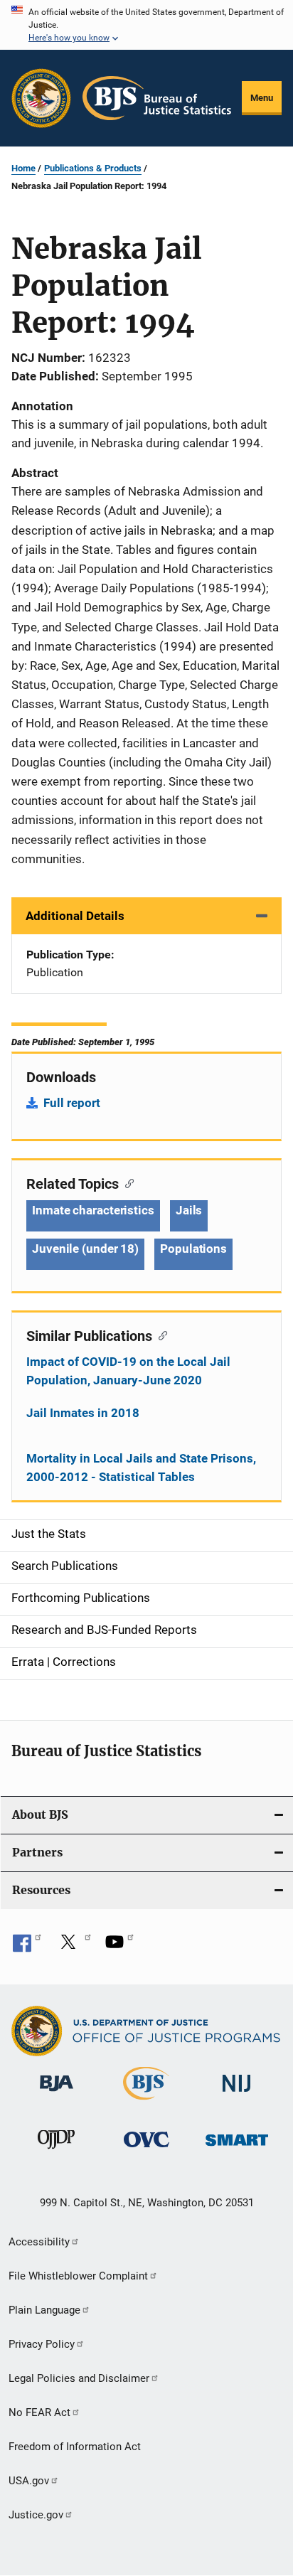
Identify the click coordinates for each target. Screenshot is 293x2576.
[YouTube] (119, 1947)
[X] (73, 1947)
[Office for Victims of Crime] (146, 2150)
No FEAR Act (39, 2412)
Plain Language (44, 2310)
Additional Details (75, 916)
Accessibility (39, 2242)
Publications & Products (93, 168)
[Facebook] (27, 1947)
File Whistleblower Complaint (78, 2276)
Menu (262, 98)
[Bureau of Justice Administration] (57, 2094)
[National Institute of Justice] (237, 2094)
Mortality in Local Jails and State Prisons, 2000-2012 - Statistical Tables (141, 1468)
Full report (72, 1103)
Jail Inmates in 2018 (83, 1413)
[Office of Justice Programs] (41, 98)
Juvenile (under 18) (85, 1249)
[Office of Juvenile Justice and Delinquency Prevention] (56, 2152)
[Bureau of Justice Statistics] (146, 2102)
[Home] (157, 98)
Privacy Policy (42, 2344)
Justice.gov (36, 2515)
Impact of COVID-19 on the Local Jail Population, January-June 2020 (128, 1371)
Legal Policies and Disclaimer (79, 2378)
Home (23, 168)
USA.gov (29, 2481)
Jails (189, 1210)
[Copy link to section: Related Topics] (126, 1182)
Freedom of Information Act (75, 2447)
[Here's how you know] (146, 25)
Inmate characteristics (93, 1210)
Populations (193, 1249)
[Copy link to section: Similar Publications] (160, 1335)
